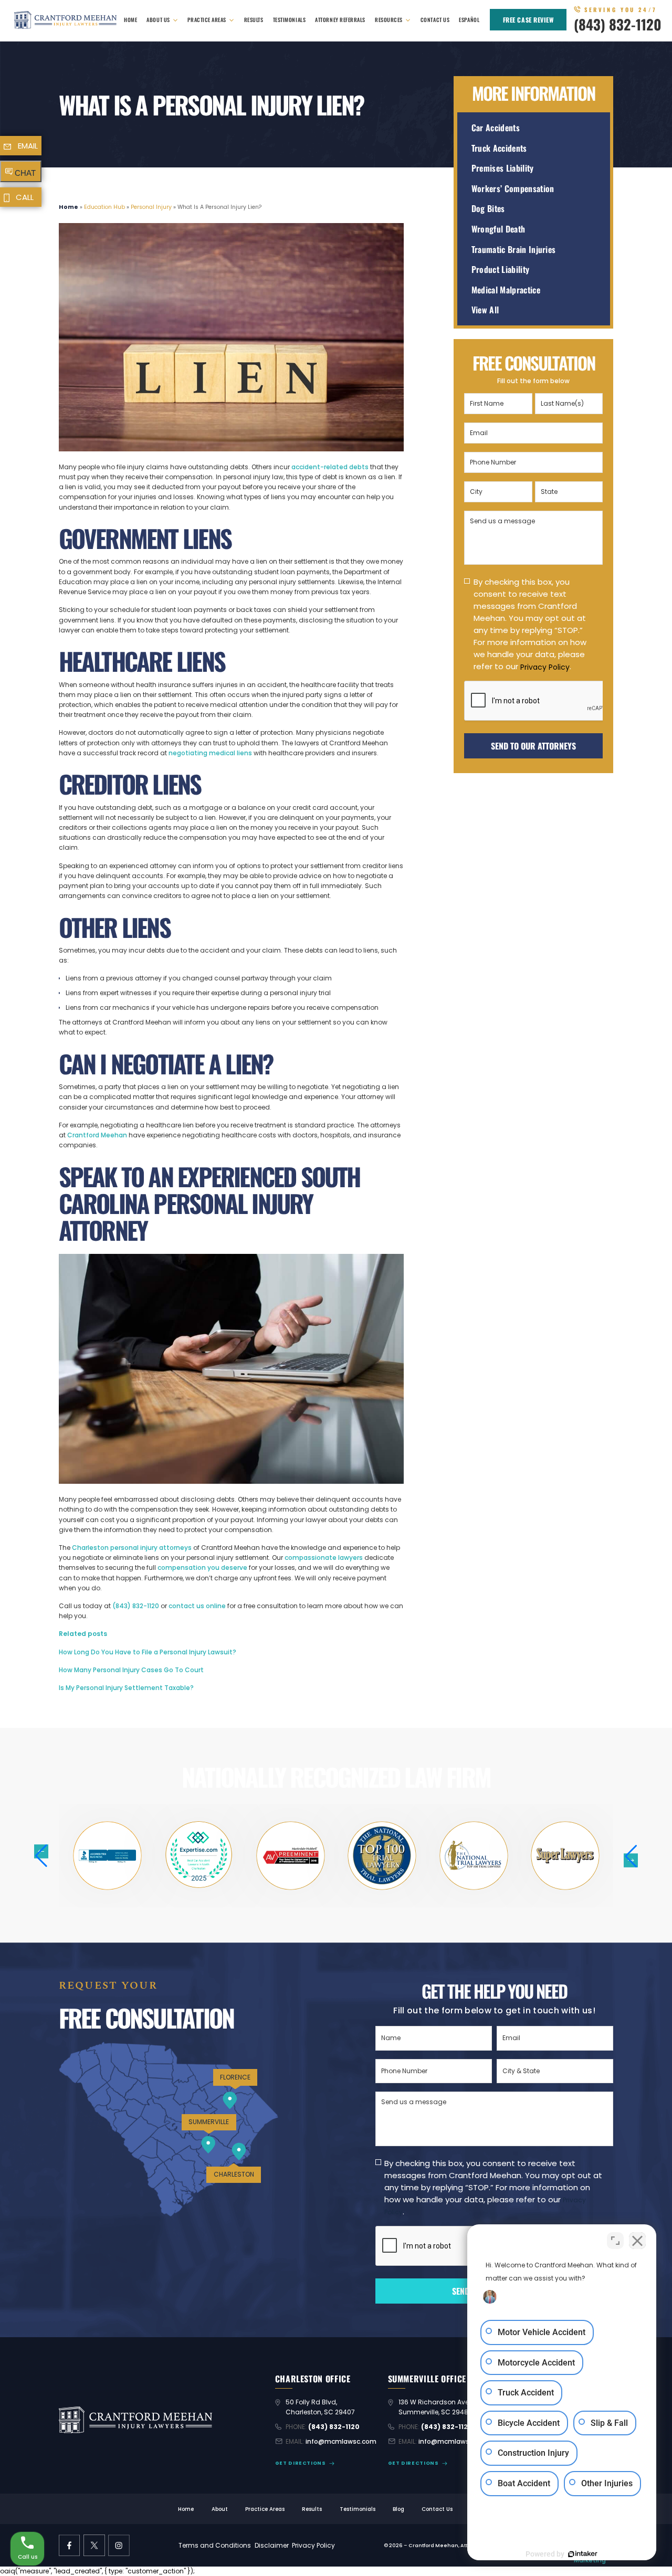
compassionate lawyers (324, 1558)
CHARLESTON (234, 2174)
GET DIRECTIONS (301, 2463)
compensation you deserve (202, 1567)
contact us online (197, 1606)
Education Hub (104, 207)
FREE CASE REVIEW (528, 20)
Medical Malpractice (506, 290)
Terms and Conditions (215, 2545)
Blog (398, 2510)
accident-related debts (330, 467)
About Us (158, 20)
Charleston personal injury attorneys (132, 1548)
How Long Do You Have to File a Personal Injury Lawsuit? (148, 1652)
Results (254, 20)
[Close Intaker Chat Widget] (637, 2241)
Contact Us (435, 20)
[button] (631, 1856)
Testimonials (289, 20)
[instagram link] (119, 2546)
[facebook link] (70, 2546)
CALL (25, 197)
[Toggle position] (615, 2241)
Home (130, 20)
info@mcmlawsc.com (341, 2441)
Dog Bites (488, 209)
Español (469, 20)
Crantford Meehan (97, 1135)
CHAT (25, 173)
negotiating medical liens (210, 753)
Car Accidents (496, 128)
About (220, 2510)
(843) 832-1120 (618, 24)
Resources (389, 20)
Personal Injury (151, 207)
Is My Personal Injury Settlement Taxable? (126, 1688)
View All (485, 310)
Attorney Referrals (340, 20)
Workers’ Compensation (513, 189)
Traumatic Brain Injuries (514, 250)
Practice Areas (207, 20)
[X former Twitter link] (94, 2546)
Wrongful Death (498, 229)
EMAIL (28, 146)
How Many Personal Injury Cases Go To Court (131, 1670)
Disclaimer (272, 2545)
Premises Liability (503, 168)
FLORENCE (235, 2077)
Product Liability (501, 270)
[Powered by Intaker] (583, 2554)
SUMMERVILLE (209, 2122)
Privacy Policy (545, 667)
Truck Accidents (499, 148)
